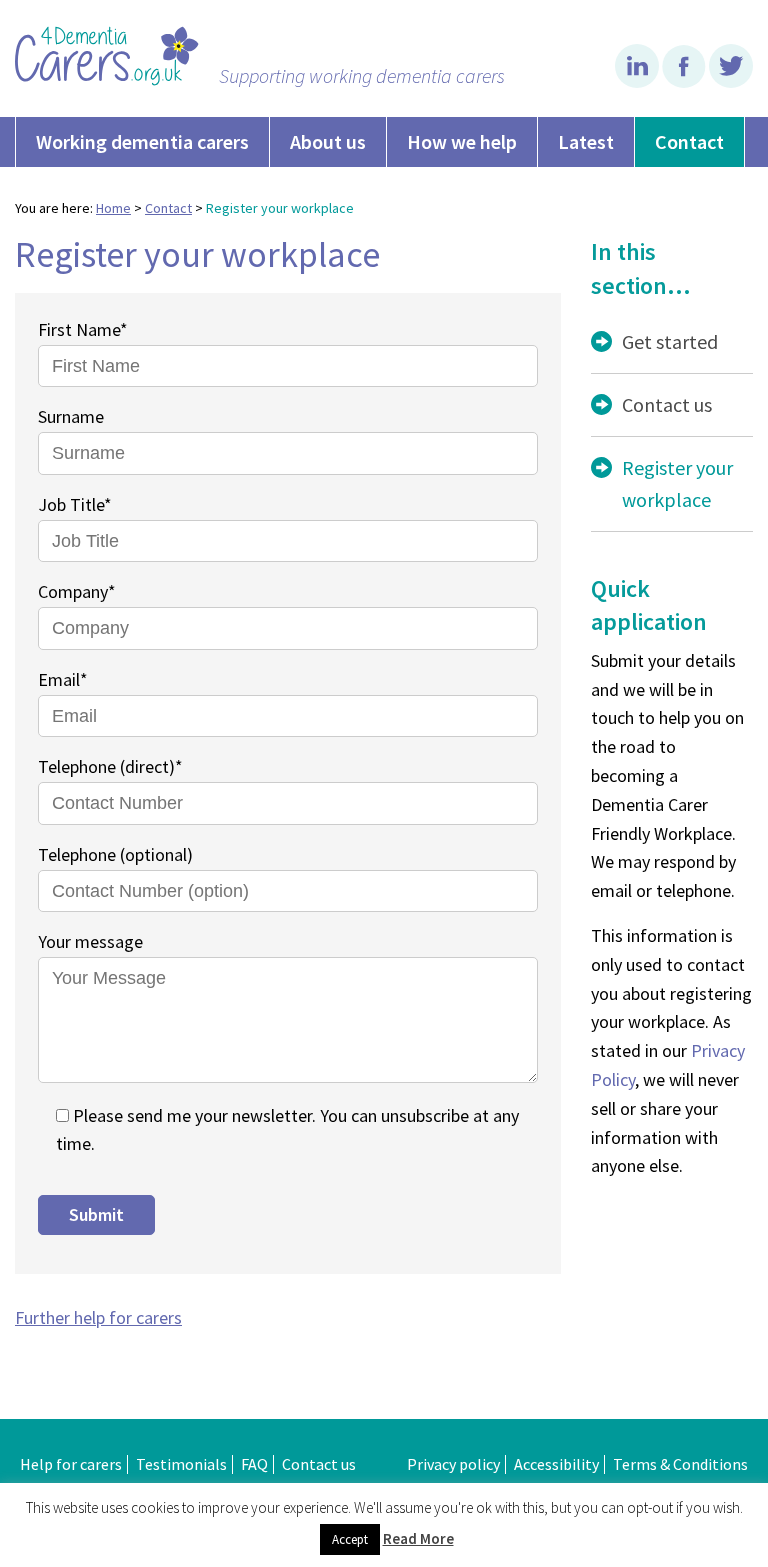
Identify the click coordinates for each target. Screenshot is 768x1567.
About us (328, 141)
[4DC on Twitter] (731, 82)
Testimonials (181, 1464)
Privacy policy (453, 1464)
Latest (586, 141)
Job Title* (75, 504)
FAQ (254, 1464)
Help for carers (71, 1464)
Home (113, 208)
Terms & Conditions (680, 1464)
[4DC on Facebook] (685, 82)
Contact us (667, 404)
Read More (418, 1538)
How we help (462, 141)
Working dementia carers (142, 141)
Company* (77, 591)
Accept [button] (350, 1539)
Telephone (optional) (115, 854)
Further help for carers (98, 1317)
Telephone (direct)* (110, 766)
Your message (90, 941)
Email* (63, 679)
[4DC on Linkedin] (638, 82)
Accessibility (556, 1464)
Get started (670, 341)
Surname (71, 416)
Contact (689, 141)
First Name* (83, 329)
